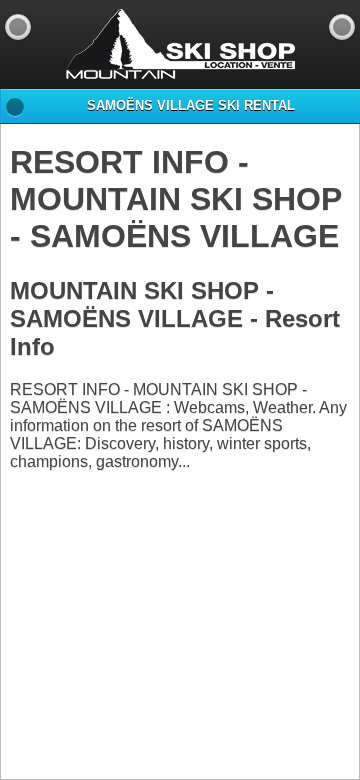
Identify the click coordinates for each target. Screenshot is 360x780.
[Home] (342, 27)
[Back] (18, 27)
